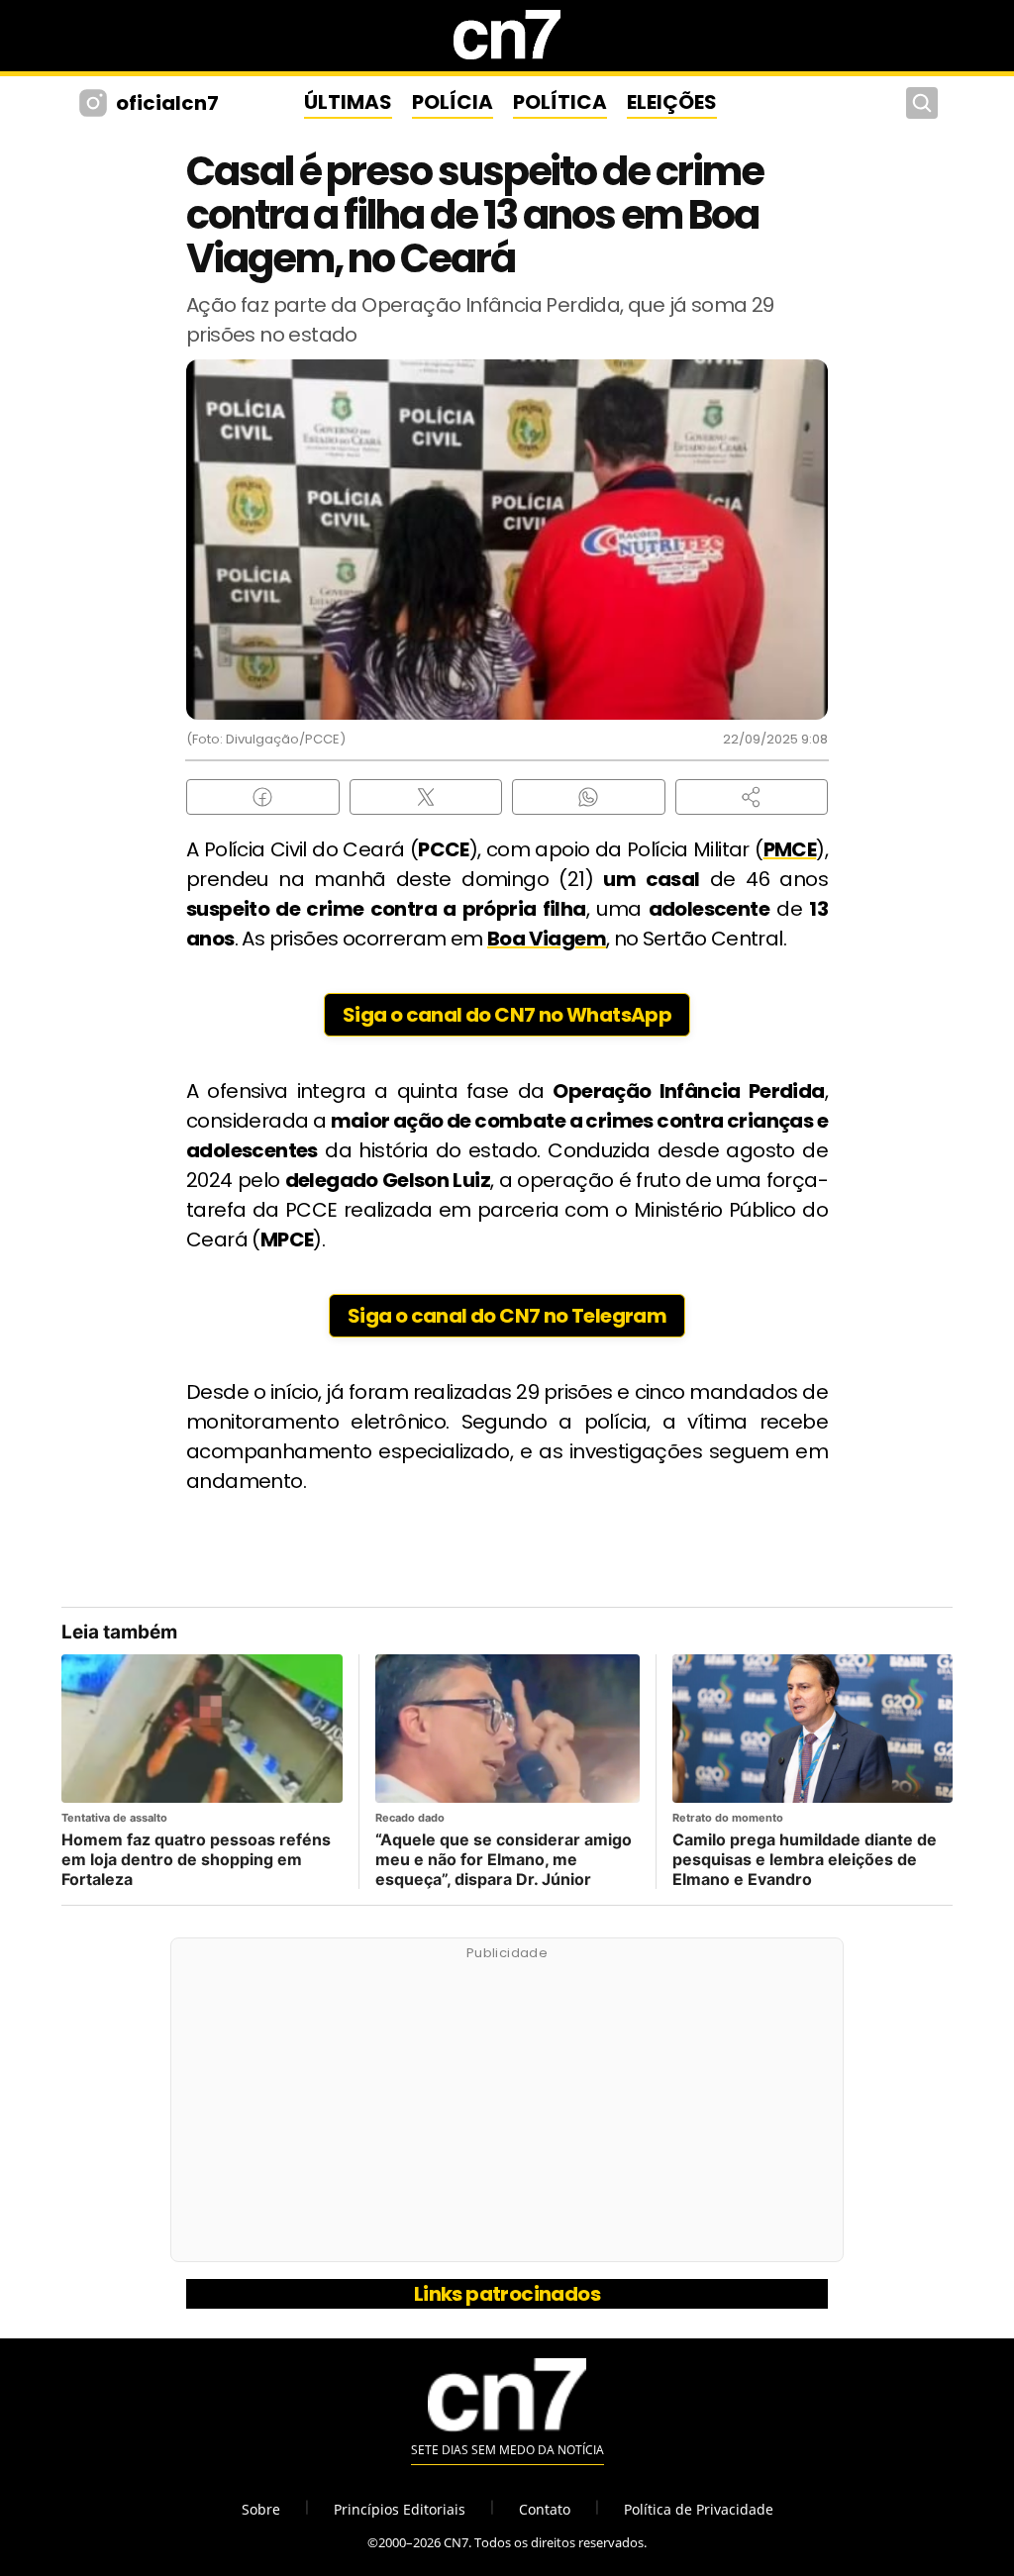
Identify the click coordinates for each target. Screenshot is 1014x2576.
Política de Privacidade (699, 2509)
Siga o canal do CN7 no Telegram (507, 1316)
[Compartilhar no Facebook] (263, 797)
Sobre (261, 2509)
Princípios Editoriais (400, 2509)
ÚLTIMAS (348, 102)
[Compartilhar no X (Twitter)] (426, 797)
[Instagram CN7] (96, 103)
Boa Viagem (547, 939)
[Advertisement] (507, 2111)
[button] (752, 797)
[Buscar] (922, 103)
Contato (545, 2509)
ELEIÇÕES (672, 102)
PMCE (790, 849)
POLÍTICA (560, 102)
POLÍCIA (453, 102)
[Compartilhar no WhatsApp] (589, 797)
